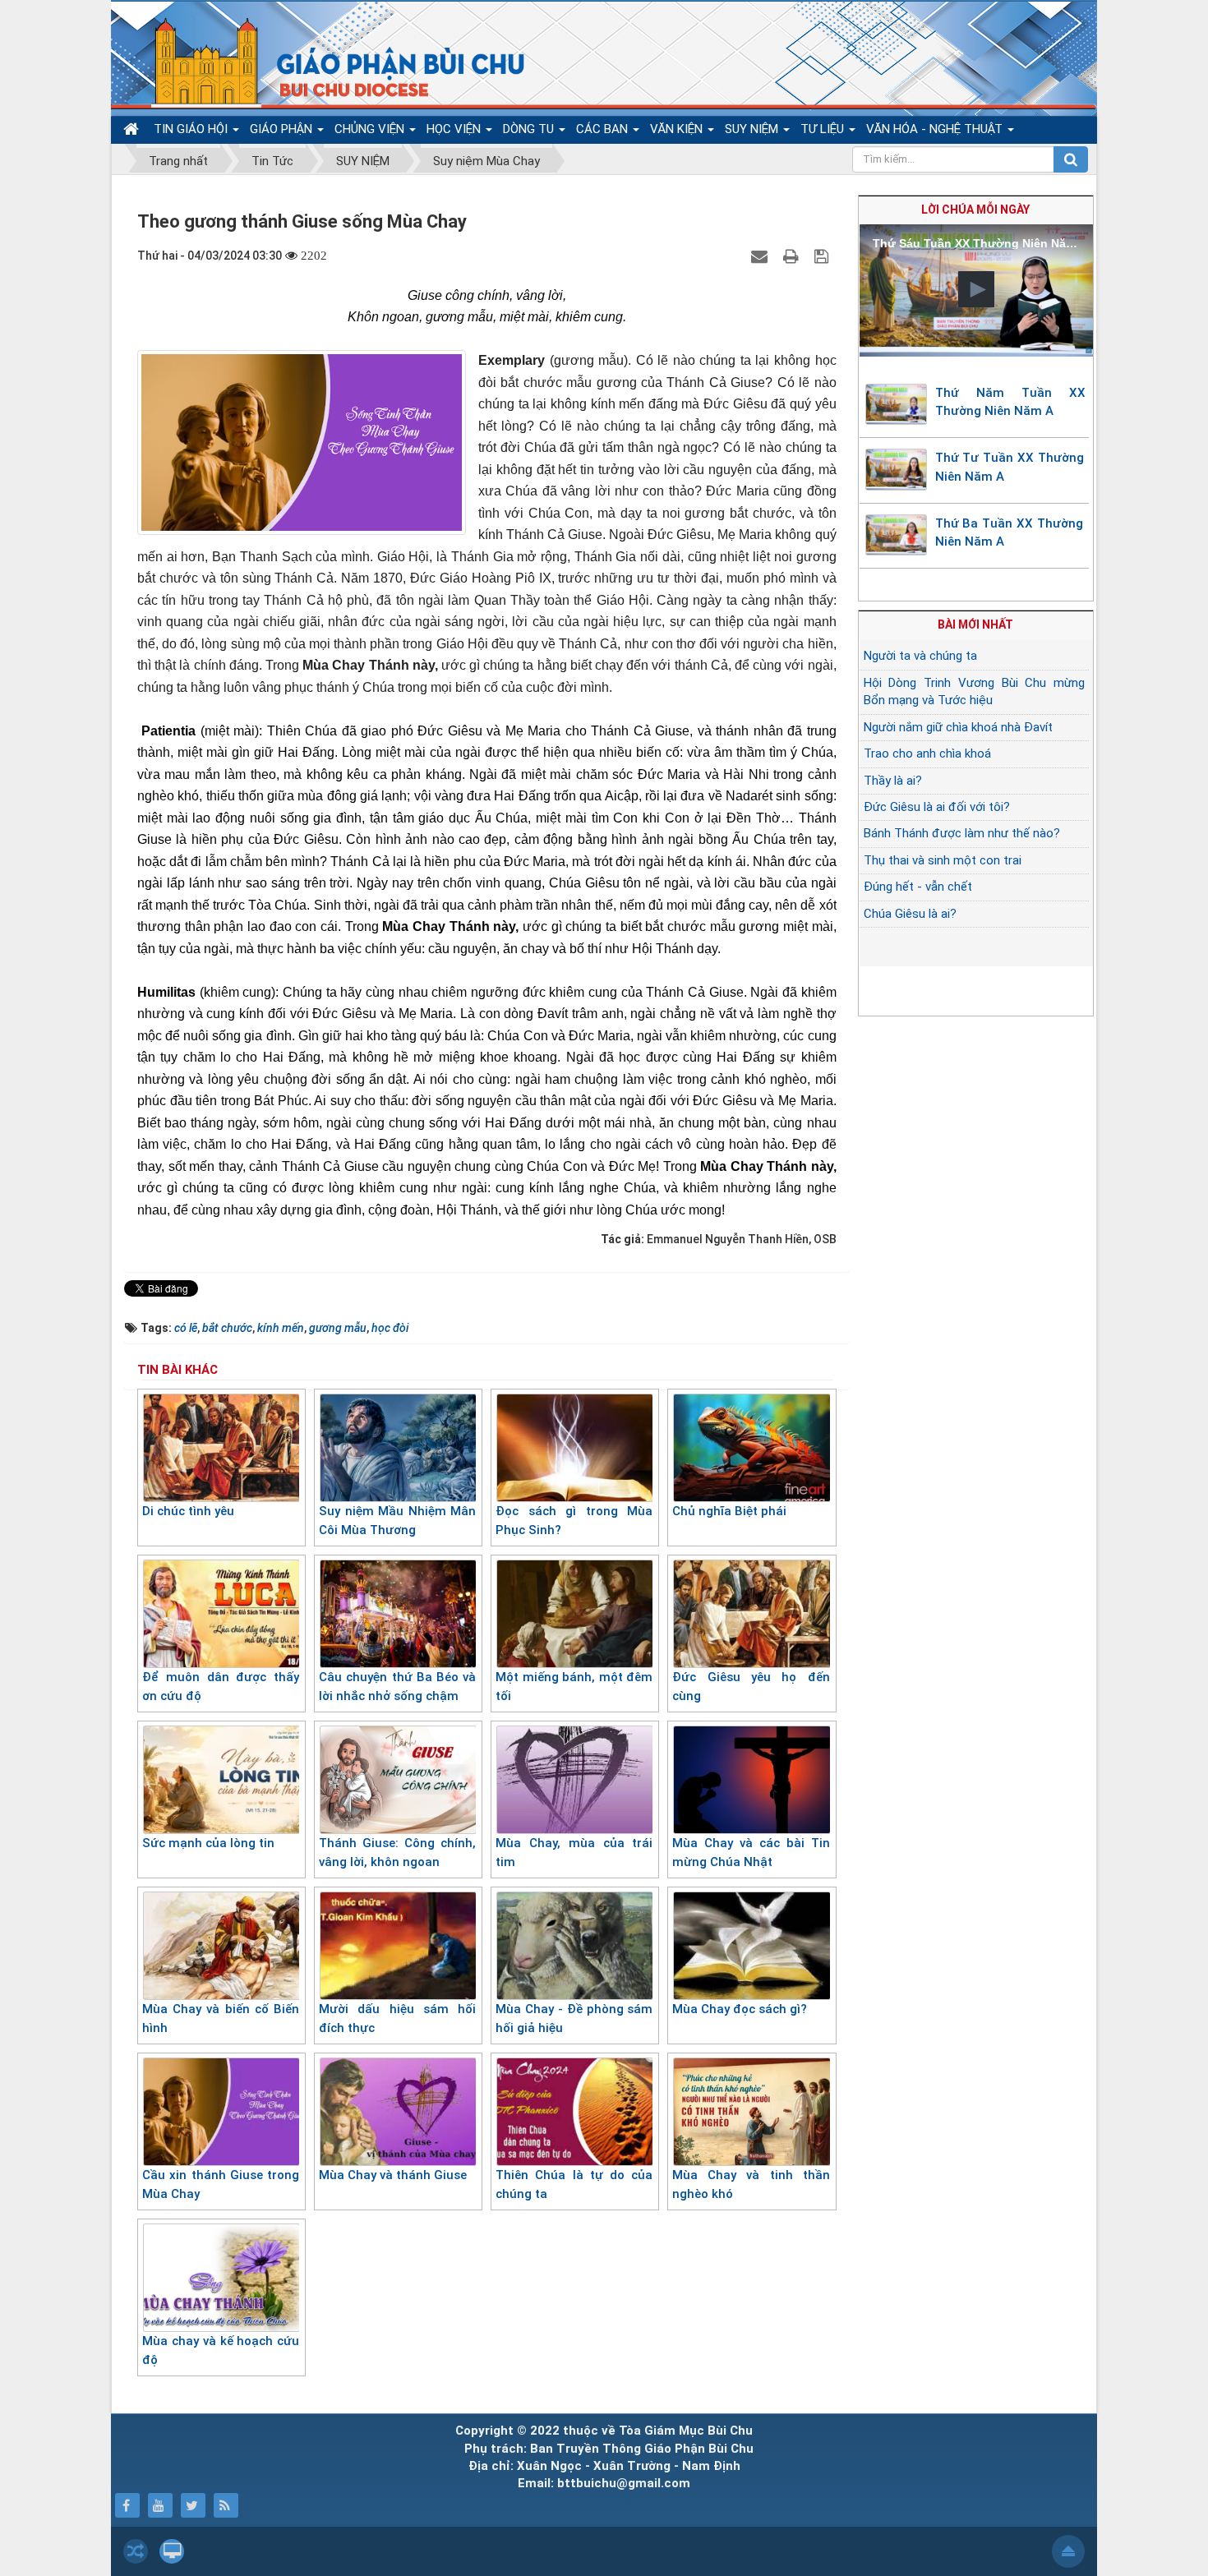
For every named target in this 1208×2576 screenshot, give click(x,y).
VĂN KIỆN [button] (678, 129)
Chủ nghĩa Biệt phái (729, 1511)
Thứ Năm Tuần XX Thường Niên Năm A (1011, 402)
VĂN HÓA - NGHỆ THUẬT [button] (936, 129)
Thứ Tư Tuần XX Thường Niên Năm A (1010, 467)
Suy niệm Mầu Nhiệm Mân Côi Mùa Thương (397, 1521)
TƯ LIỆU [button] (824, 129)
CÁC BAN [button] (604, 129)
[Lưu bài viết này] (823, 256)
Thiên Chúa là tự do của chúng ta (574, 2184)
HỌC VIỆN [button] (455, 129)
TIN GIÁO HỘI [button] (192, 129)
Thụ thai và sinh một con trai (943, 860)
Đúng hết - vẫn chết (918, 887)
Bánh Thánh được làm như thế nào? (962, 833)
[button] (976, 289)
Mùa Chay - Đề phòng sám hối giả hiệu (574, 2018)
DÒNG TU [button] (530, 129)
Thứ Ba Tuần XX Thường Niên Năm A (1009, 533)
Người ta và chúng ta (920, 656)
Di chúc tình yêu (188, 1511)
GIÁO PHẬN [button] (283, 129)
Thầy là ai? (893, 781)
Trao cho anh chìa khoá (927, 753)
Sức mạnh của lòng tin (208, 1843)
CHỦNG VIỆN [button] (371, 129)
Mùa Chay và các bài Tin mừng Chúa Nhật (751, 1853)
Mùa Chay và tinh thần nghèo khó (751, 2184)
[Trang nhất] (133, 129)
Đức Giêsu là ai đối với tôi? (937, 807)
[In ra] (793, 256)
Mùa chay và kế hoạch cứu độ (221, 2350)
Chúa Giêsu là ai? (910, 914)
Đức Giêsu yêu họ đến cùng (751, 1687)
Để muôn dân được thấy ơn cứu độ (221, 1687)
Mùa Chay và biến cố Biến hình (221, 2018)
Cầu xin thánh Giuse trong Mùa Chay (221, 2184)
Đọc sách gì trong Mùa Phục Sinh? (574, 1521)
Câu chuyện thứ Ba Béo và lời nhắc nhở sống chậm (397, 1687)
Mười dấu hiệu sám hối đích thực (397, 2018)
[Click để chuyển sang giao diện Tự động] (136, 2551)
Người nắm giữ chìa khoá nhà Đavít (958, 727)
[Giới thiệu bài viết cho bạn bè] (761, 256)
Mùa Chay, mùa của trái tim (574, 1853)
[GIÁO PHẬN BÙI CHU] (327, 62)
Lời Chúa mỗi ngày (975, 210)
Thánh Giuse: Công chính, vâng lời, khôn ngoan (397, 1853)
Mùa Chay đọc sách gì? (740, 2009)
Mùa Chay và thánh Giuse (393, 2175)
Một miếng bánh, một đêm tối (574, 1687)
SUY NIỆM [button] (753, 129)
